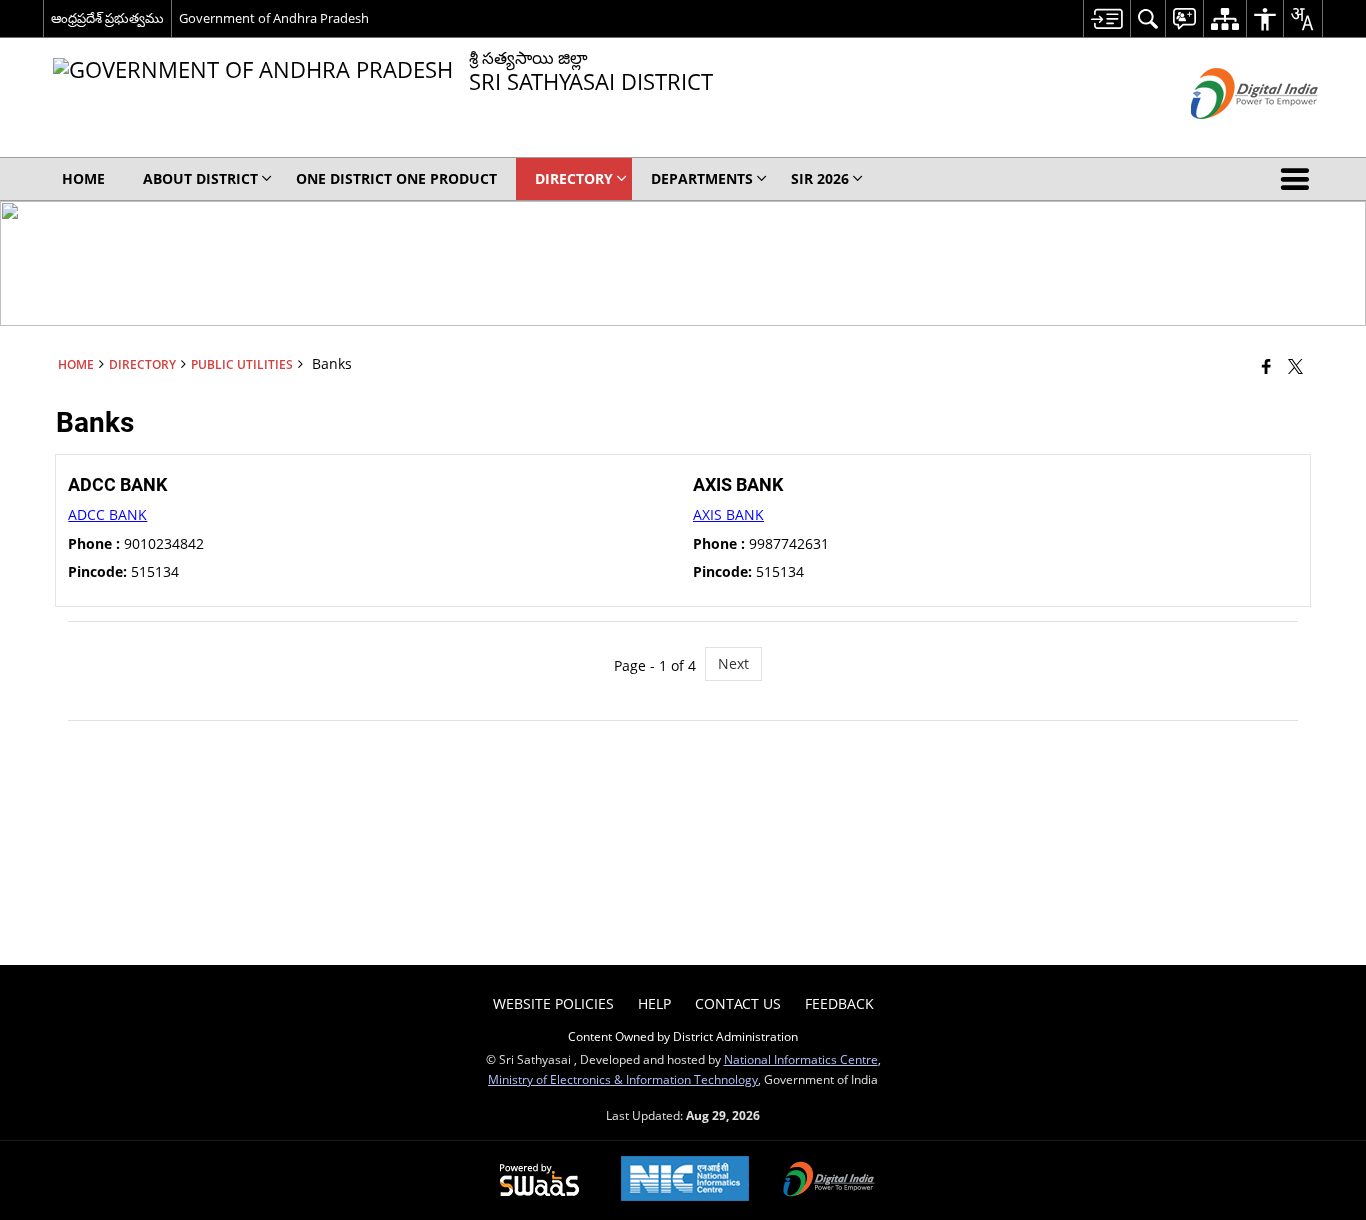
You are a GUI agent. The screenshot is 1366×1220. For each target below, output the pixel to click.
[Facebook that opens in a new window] (1266, 366)
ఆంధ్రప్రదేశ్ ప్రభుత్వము (107, 18)
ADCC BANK (107, 514)
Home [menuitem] (83, 178)
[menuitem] (1106, 18)
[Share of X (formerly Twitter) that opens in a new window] (1295, 366)
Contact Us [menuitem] (738, 1003)
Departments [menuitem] (702, 178)
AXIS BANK (728, 514)
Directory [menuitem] (574, 178)
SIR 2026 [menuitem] (820, 178)
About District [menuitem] (200, 178)
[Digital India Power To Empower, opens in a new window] (829, 1181)
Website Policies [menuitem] (553, 1003)
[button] (1299, 179)
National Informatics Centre (801, 1059)
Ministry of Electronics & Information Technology (623, 1079)
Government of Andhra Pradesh (274, 18)
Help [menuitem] (654, 1003)
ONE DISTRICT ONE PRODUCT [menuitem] (396, 178)
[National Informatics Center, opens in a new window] (685, 1180)
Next (733, 663)
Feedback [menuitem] (839, 1003)
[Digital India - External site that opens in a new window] (1229, 135)
